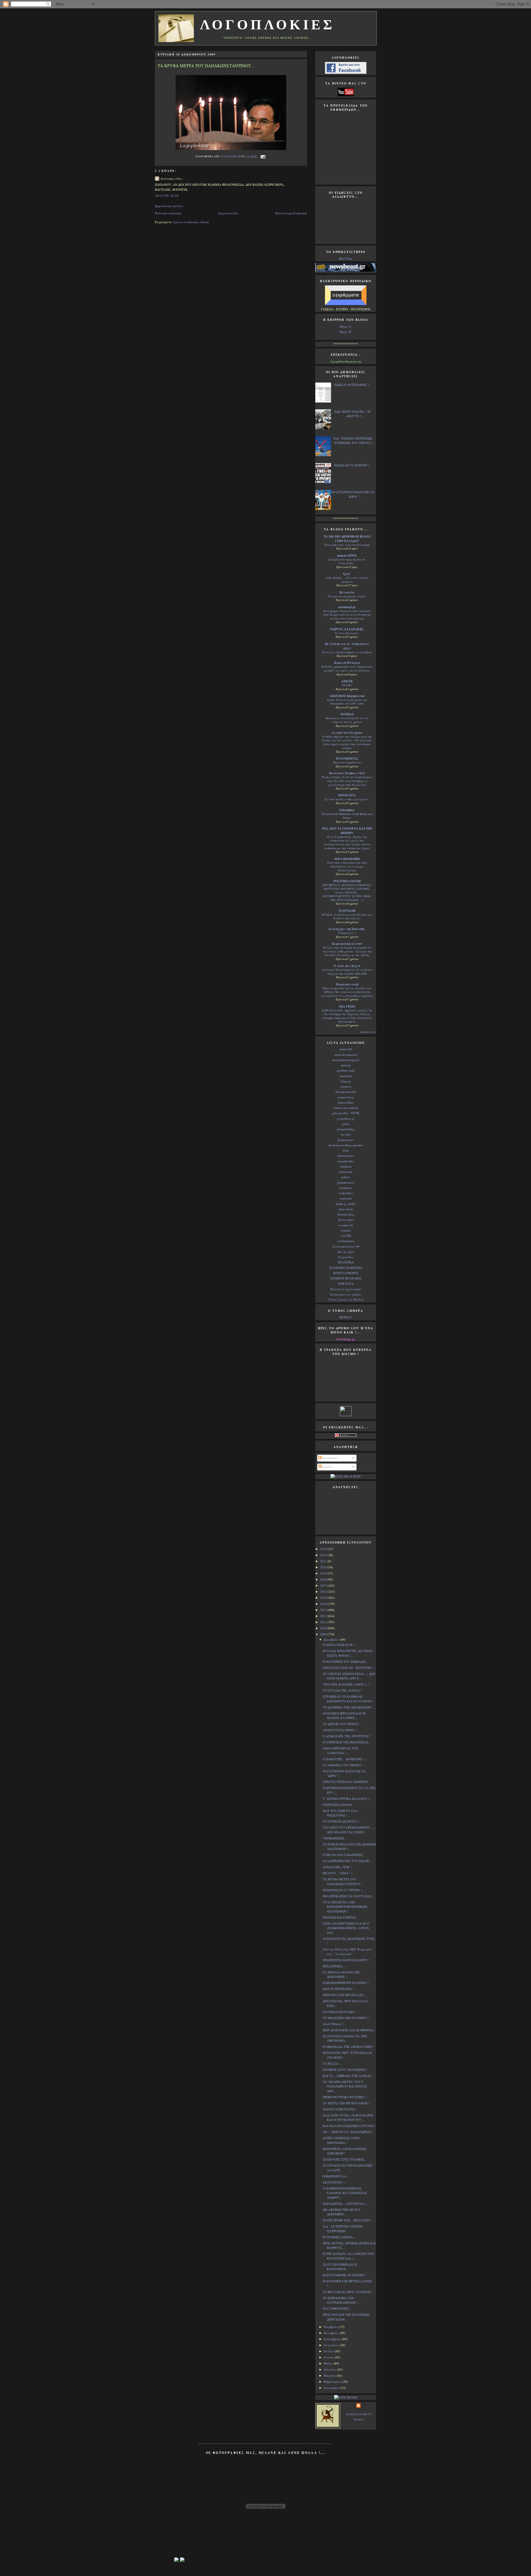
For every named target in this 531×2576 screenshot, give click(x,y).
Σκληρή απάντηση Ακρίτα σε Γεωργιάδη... (347, 561)
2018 (324, 1579)
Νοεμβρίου (331, 2327)
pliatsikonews (346, 1182)
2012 (324, 1616)
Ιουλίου (329, 2351)
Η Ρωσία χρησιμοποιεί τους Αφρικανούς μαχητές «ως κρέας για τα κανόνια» (347, 668)
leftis (346, 1150)
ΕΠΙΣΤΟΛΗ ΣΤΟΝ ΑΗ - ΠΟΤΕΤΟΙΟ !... (349, 1668)
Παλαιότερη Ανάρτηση (291, 213)
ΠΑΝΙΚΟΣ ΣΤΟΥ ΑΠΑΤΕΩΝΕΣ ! (345, 2070)
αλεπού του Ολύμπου (347, 733)
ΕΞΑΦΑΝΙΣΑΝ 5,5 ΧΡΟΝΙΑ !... (344, 1890)
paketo (346, 1177)
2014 (324, 1604)
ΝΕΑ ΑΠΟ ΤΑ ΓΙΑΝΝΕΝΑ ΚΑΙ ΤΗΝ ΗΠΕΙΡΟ (347, 831)
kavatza (346, 1134)
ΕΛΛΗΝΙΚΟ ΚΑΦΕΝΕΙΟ (346, 1268)
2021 (324, 1561)
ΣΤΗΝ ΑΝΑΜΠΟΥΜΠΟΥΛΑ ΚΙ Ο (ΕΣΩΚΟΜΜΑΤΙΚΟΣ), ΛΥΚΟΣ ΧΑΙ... (346, 1928)
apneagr (346, 1065)
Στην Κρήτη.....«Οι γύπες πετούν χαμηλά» (347, 580)
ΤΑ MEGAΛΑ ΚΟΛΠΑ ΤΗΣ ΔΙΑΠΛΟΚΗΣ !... (341, 1974)
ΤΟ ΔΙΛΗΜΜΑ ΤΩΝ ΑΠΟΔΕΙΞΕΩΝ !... (349, 1707)
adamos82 (346, 1049)
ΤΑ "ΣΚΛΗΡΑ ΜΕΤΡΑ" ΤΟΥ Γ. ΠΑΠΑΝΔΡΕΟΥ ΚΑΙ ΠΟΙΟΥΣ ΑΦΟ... (345, 2086)
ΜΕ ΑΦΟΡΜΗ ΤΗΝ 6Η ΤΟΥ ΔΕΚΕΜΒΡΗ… (342, 2212)
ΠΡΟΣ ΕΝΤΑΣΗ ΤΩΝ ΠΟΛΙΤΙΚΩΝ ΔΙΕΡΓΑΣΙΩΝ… (346, 2317)
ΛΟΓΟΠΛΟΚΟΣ (230, 156)
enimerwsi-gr (346, 1097)
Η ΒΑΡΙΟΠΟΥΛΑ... (336, 2176)
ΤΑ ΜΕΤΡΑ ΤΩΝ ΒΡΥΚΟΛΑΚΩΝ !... (347, 2103)
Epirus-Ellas (346, 1102)
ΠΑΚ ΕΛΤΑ (346, 1283)
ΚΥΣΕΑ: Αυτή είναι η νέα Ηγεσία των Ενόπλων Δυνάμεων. (347, 917)
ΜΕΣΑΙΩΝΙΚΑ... (334, 1966)
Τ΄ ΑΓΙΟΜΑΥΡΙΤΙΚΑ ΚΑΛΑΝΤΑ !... (347, 1799)
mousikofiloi (346, 1161)
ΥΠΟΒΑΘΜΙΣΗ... (335, 1838)
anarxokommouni (346, 1055)
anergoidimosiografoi (346, 1060)
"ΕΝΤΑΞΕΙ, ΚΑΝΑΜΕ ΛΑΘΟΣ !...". (347, 1684)
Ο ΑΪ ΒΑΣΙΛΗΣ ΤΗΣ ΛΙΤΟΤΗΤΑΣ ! (347, 1736)
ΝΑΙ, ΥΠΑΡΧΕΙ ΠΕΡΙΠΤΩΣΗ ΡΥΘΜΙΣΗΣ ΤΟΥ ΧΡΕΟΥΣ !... (354, 441)
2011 (324, 1622)
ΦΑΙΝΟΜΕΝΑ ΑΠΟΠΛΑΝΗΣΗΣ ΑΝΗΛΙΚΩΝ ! (344, 2151)
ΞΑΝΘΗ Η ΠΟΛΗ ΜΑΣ (346, 1278)
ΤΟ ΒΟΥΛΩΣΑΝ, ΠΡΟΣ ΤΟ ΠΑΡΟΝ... (348, 2292)
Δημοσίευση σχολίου (169, 206)
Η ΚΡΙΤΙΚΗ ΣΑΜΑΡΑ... (339, 1805)
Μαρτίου (330, 2375)
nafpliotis (346, 1166)
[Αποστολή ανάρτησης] (262, 156)
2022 (324, 1555)
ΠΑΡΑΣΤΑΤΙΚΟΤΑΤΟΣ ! (340, 2109)
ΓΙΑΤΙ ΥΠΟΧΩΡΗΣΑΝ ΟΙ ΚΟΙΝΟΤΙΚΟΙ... (340, 2267)
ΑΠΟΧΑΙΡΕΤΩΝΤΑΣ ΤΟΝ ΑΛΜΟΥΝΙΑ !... (340, 1751)
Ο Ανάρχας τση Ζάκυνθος (347, 929)
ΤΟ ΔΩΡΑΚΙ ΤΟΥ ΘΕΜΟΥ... (342, 1724)
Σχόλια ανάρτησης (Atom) (191, 222)
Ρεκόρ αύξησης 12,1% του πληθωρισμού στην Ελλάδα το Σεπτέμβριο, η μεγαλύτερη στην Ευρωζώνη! (347, 781)
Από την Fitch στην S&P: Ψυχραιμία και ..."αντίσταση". (347, 1952)
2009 (324, 1634)
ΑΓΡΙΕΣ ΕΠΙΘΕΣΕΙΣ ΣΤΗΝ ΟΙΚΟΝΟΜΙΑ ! (341, 2140)
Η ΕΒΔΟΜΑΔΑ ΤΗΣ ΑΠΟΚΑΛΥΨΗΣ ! (348, 2047)
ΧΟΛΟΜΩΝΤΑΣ (347, 758)
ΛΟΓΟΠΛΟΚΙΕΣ (267, 25)
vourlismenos (346, 1241)
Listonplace (347, 810)
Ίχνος (347, 574)
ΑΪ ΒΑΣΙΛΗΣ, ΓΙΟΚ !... (338, 1867)
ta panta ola (346, 1225)
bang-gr (346, 1081)
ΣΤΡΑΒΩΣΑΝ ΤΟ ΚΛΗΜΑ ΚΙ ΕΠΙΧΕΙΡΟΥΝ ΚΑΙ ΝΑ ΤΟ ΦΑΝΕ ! (348, 1699)
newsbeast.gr (347, 607)
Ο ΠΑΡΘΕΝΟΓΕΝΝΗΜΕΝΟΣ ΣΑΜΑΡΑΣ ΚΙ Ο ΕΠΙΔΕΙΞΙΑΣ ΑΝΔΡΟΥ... (345, 2193)
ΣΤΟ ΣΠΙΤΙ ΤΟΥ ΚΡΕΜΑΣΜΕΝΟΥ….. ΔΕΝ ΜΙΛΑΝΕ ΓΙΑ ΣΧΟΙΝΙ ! (349, 1830)
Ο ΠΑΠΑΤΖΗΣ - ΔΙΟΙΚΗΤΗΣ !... (345, 1759)
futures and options (346, 1108)
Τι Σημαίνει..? (347, 933)
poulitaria (346, 1188)
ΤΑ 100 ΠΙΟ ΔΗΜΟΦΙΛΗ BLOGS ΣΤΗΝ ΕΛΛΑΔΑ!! (347, 539)
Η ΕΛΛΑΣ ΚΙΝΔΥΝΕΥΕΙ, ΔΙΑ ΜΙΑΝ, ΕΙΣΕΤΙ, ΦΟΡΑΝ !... (348, 1653)
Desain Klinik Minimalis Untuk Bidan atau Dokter (347, 816)
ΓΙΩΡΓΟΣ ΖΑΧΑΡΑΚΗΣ (347, 629)
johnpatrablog (346, 1129)
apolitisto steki (346, 1070)
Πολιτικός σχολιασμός (346, 1289)
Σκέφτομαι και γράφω (346, 1294)
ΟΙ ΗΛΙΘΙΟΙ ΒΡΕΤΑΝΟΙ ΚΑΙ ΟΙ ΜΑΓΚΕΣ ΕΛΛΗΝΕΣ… (344, 1716)
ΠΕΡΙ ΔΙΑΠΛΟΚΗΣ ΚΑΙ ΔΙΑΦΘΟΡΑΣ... (349, 2030)
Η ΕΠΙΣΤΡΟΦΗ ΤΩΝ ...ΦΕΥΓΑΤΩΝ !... (348, 2220)
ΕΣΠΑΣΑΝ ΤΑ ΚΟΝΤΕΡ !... (353, 465)
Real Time (346, 258)
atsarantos (346, 1076)
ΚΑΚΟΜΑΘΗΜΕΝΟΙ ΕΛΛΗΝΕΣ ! (346, 1983)
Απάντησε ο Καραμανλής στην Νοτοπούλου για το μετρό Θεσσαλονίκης (347, 866)
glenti (346, 1124)
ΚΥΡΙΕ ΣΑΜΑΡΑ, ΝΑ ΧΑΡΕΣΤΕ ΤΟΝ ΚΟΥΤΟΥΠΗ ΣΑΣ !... (348, 2256)
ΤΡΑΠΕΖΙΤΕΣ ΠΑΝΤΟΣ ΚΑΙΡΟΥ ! (346, 1960)
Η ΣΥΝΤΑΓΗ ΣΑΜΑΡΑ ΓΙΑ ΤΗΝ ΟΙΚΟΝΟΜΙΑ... (345, 2038)
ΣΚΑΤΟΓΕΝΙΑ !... (335, 2182)
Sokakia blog (346, 1214)
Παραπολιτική (347, 984)
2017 (324, 1585)
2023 (324, 1549)
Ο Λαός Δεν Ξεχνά (347, 966)
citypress (346, 1086)
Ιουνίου (329, 2357)
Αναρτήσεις (330, 1458)
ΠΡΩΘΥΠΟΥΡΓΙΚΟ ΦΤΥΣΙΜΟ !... (345, 2097)
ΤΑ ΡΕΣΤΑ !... (332, 2063)
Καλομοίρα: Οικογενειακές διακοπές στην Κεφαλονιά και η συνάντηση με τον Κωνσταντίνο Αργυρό (347, 615)
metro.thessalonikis (347, 859)
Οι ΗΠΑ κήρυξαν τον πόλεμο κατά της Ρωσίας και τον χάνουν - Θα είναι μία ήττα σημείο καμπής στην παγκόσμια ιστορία (347, 742)
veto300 (346, 1236)
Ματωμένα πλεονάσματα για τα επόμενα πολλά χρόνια (347, 720)
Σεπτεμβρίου (333, 2339)
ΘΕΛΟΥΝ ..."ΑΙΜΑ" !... (338, 1873)
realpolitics (346, 1193)
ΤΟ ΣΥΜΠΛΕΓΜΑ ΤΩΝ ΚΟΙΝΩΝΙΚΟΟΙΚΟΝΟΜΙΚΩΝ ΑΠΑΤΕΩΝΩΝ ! (345, 1907)
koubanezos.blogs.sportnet (346, 1145)
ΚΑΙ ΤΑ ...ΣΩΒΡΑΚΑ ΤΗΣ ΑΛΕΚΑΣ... (348, 2076)
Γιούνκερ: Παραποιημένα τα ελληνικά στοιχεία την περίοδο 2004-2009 (347, 972)
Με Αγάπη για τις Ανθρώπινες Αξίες (347, 646)
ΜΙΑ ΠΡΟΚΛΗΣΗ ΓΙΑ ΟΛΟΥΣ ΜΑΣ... (348, 1896)
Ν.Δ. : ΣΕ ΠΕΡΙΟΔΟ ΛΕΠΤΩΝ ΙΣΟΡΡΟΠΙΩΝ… (343, 2229)
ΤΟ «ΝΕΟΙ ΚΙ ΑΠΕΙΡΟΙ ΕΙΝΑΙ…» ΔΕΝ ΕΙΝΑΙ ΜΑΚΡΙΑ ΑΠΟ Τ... (349, 1676)
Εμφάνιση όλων (368, 1032)
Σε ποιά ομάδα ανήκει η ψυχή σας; (347, 799)
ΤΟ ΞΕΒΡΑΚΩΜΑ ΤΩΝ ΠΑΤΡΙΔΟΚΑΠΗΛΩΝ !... (341, 2300)
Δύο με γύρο (346, 1252)
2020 (324, 1567)
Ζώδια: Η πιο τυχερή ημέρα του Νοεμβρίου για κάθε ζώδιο (347, 702)
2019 (324, 1573)
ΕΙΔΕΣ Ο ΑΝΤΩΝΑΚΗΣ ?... (353, 385)
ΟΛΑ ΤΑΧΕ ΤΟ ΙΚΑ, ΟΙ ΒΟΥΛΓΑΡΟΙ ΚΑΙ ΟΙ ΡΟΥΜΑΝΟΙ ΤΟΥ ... (348, 2118)
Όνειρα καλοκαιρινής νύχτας (347, 596)
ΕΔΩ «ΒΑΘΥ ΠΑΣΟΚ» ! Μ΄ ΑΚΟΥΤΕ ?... (353, 414)
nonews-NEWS (347, 556)
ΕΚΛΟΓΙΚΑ (346, 1262)
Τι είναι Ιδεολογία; (347, 633)
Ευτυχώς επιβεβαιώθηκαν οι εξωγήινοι (347, 652)
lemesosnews (346, 1156)
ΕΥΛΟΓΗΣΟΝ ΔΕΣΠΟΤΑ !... (342, 1821)
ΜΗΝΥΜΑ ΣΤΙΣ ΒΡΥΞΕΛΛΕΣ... (344, 1995)
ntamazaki (346, 1172)
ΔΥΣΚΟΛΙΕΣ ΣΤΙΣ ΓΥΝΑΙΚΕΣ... (345, 2159)
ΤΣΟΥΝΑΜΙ (347, 911)
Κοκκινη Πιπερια (347, 663)
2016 (324, 1592)
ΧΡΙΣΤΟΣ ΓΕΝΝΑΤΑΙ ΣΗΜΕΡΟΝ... (347, 1782)
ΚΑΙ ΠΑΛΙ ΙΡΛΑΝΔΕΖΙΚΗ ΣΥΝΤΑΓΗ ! (349, 2126)
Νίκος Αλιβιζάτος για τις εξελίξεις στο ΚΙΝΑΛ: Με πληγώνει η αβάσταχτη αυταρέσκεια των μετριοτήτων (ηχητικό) (347, 992)
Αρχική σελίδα (228, 213)
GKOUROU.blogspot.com (347, 696)
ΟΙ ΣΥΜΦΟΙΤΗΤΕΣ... (337, 2308)
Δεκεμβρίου (332, 1639)
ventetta (346, 1230)
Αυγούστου (332, 2345)
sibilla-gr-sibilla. (346, 1204)
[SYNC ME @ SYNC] (346, 1476)
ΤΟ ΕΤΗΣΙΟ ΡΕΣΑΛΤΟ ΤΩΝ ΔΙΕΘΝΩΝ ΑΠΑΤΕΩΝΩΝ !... (349, 1847)
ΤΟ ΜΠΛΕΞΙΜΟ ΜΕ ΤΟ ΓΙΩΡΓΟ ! (346, 2018)
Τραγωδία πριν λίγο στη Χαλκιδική (347, 545)
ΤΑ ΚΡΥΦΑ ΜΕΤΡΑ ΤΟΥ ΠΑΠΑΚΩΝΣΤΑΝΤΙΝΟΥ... (343, 1881)
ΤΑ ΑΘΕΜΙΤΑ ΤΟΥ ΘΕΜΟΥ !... (344, 1765)
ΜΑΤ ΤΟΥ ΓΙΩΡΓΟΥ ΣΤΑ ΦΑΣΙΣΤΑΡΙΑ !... (340, 1813)
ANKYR (347, 681)
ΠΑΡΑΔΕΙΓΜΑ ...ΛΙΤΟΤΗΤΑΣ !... (345, 2204)
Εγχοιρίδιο (346, 1257)
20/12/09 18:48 (167, 196)
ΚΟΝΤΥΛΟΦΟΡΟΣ (346, 1273)
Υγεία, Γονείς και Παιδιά (346, 1299)
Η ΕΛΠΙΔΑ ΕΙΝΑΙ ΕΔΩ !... (340, 2012)
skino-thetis (346, 1209)
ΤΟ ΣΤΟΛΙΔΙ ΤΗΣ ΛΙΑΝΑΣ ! (342, 1690)
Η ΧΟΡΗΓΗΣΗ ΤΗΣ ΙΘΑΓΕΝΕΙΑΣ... (347, 1742)
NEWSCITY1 (347, 795)
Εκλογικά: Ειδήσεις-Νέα (347, 773)
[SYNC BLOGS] (346, 2397)
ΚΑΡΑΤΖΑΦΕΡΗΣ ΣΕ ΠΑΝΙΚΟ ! (345, 2275)
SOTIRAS (347, 714)
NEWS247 (346, 1317)
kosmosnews (346, 1140)
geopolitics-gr (346, 1118)
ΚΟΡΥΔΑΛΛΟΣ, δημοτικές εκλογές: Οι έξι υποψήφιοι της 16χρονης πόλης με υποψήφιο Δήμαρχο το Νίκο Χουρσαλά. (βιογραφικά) (347, 1016)
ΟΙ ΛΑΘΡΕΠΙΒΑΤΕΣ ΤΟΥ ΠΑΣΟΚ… (348, 1861)
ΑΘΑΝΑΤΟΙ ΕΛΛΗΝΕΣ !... (341, 1730)
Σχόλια (327, 1467)
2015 (324, 1598)
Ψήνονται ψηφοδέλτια (347, 762)
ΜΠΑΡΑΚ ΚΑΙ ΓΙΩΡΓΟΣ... (340, 1917)
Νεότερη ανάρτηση (168, 213)
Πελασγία (347, 592)
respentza (346, 1198)
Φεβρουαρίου (333, 2382)
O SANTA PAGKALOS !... (340, 1645)
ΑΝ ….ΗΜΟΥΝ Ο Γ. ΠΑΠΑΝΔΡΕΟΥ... (348, 2132)
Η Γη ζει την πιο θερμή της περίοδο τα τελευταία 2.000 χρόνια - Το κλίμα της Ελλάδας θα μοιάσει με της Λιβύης (347, 951)
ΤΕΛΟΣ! (347, 685)
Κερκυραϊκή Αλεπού (347, 944)
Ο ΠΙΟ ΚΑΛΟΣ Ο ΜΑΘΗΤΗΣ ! (343, 1855)
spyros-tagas (346, 1219)
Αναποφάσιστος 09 (346, 1246)
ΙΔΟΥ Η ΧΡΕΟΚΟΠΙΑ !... (340, 1989)
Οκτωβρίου (332, 2333)
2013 (324, 1610)
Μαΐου (329, 2363)
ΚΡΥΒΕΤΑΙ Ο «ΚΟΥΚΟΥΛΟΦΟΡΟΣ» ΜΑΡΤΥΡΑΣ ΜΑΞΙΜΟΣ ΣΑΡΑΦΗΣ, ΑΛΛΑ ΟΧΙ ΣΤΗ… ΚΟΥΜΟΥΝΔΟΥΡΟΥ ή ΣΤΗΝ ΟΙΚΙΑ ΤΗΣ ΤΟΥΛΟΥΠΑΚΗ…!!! (347, 892)
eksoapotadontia (346, 1092)
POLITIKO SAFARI (347, 881)
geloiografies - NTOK (346, 1113)
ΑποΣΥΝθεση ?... (334, 2024)
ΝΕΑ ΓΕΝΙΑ (347, 1006)
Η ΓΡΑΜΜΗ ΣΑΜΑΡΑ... (339, 2237)
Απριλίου (330, 2369)
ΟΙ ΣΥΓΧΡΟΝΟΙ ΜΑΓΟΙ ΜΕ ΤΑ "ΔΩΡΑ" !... (353, 494)
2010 (324, 1628)
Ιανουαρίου (332, 2388)
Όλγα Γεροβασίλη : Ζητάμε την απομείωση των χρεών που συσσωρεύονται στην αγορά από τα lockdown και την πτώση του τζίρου (347, 842)
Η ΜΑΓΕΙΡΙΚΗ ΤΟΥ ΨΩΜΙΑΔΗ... (345, 1662)
